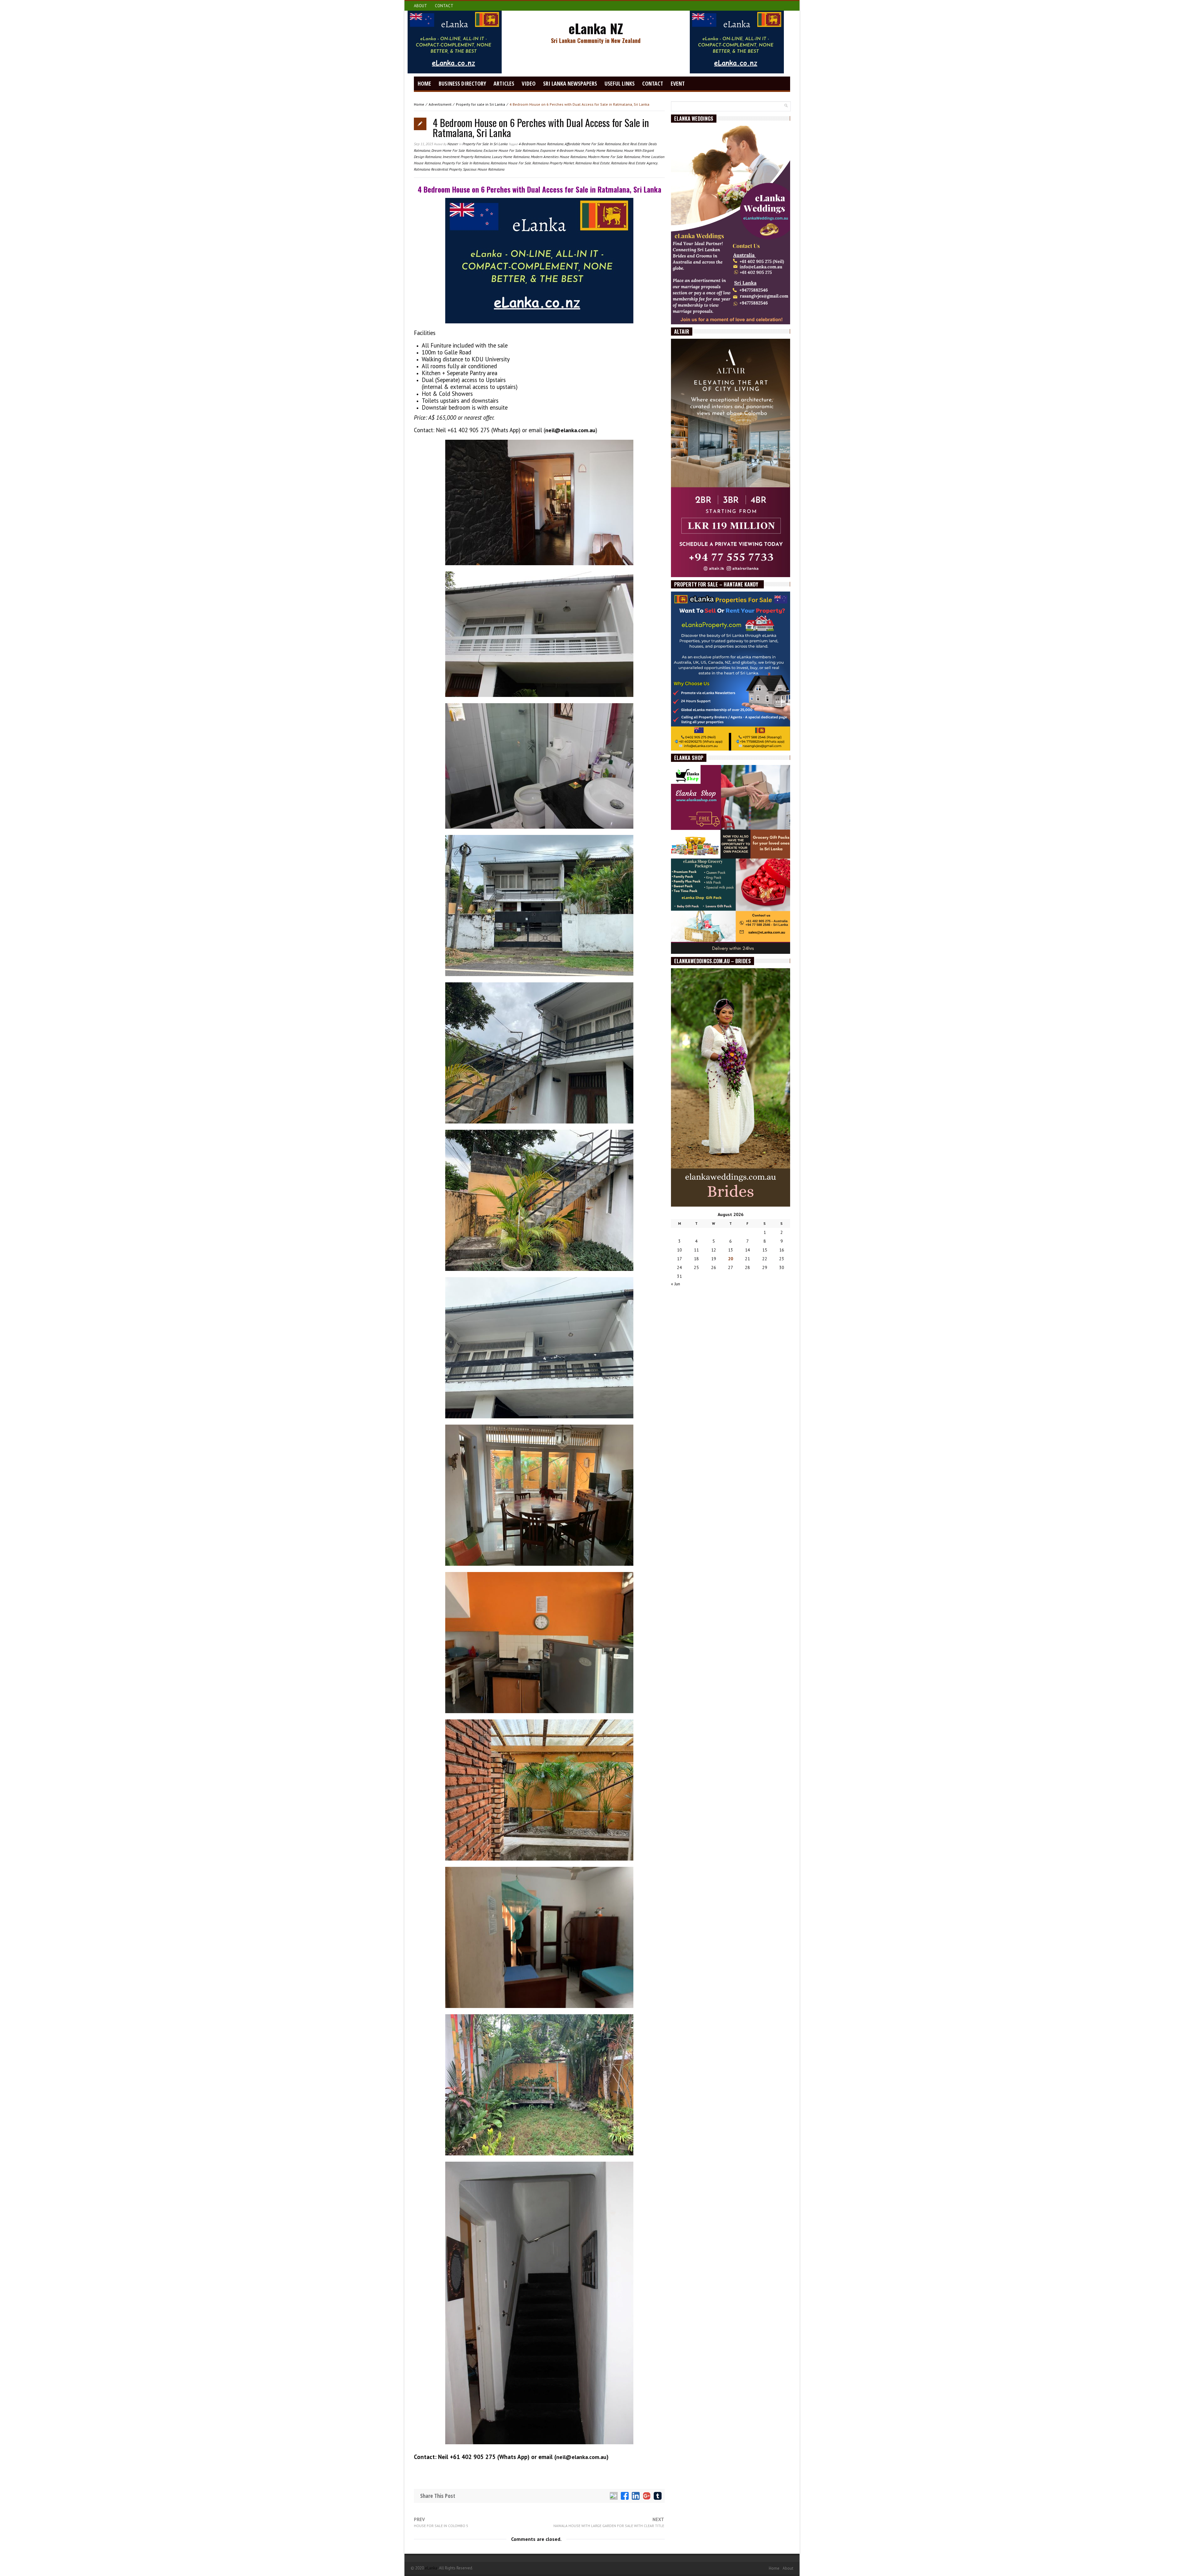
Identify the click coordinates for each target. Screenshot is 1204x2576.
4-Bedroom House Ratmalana (541, 144)
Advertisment (440, 104)
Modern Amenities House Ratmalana (559, 157)
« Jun (676, 1284)
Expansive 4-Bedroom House (562, 150)
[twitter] (614, 2496)
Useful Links (620, 83)
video (529, 83)
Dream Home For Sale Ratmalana (457, 150)
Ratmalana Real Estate (593, 163)
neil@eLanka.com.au (570, 430)
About (420, 6)
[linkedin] (636, 2496)
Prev (441, 2523)
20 (731, 1259)
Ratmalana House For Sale (511, 163)
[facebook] (625, 2496)
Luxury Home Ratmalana (511, 157)
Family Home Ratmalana (604, 150)
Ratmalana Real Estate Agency (634, 163)
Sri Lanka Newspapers (570, 83)
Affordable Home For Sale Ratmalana (593, 144)
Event (678, 83)
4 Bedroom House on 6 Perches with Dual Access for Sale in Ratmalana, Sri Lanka (541, 127)
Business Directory (462, 83)
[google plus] (647, 2496)
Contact (444, 6)
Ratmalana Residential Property (438, 169)
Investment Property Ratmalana (467, 157)
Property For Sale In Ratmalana (466, 163)
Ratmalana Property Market (553, 163)
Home (424, 83)
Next (609, 2523)
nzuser (453, 144)
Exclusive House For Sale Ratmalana (511, 150)
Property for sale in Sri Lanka (481, 104)
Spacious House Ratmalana (484, 169)
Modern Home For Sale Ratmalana (614, 157)
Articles (504, 83)
